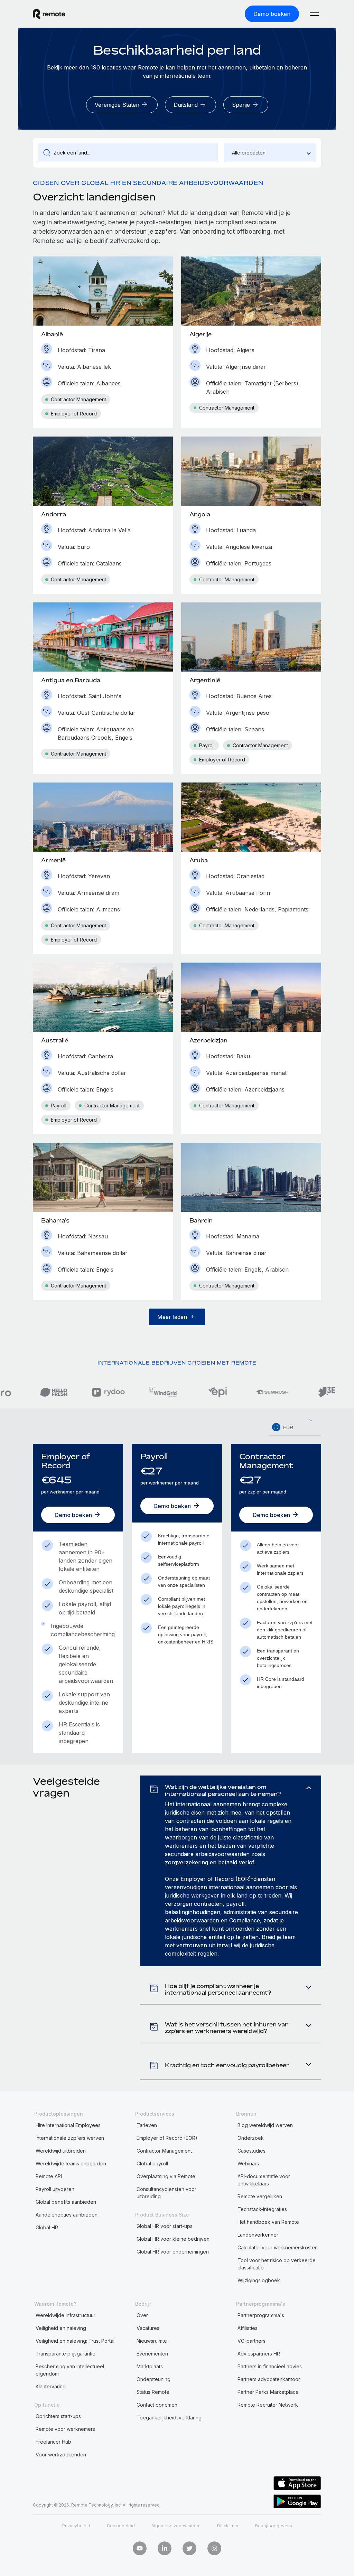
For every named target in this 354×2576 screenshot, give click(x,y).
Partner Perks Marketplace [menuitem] (268, 2392)
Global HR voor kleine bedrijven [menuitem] (173, 2239)
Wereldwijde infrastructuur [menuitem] (66, 2315)
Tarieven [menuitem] (147, 2125)
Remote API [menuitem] (49, 2176)
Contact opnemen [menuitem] (157, 2405)
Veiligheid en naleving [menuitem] (61, 2328)
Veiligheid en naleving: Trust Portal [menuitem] (75, 2341)
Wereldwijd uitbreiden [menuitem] (61, 2151)
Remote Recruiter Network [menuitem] (268, 2405)
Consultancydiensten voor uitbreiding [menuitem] (166, 2193)
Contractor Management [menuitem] (164, 2151)
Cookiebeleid (121, 2526)
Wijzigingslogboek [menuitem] (259, 2280)
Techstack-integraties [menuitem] (262, 2209)
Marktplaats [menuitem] (150, 2366)
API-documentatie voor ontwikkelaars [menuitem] (264, 2180)
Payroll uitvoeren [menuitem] (55, 2189)
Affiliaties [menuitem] (248, 2328)
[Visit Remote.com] (49, 14)
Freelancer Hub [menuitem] (53, 2442)
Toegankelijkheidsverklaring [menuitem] (169, 2418)
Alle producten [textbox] (249, 153)
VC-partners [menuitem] (251, 2341)
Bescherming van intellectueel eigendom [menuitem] (70, 2370)
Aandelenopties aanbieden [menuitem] (67, 2215)
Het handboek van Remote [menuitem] (268, 2222)
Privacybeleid (76, 2526)
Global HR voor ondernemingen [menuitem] (173, 2252)
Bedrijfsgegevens (274, 2526)
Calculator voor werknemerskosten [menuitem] (278, 2247)
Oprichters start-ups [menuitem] (58, 2416)
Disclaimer (228, 2526)
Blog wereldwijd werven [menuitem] (265, 2125)
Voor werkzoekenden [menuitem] (61, 2455)
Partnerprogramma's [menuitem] (261, 2315)
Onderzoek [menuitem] (251, 2138)
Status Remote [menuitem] (153, 2392)
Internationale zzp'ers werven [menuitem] (70, 2138)
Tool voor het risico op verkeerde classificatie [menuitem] (277, 2264)
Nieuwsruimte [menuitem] (152, 2341)
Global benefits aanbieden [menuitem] (66, 2202)
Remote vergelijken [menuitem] (260, 2196)
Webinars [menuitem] (248, 2163)
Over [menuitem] (142, 2315)
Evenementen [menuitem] (152, 2354)
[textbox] (295, 1427)
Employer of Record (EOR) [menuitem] (167, 2138)
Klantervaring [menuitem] (51, 2386)
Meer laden (172, 1317)
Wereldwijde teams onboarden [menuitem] (71, 2163)
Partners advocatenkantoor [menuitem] (269, 2379)
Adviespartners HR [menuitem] (259, 2354)
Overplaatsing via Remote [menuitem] (166, 2176)
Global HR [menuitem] (47, 2227)
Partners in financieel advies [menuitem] (270, 2366)
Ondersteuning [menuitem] (153, 2379)
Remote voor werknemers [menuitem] (65, 2429)
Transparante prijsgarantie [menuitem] (66, 2354)
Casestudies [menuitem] (251, 2151)
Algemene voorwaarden (176, 2526)
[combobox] (270, 153)
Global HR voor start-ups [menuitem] (165, 2226)
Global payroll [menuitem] (152, 2163)
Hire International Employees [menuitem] (68, 2125)
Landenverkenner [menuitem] (258, 2235)
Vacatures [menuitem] (148, 2328)
